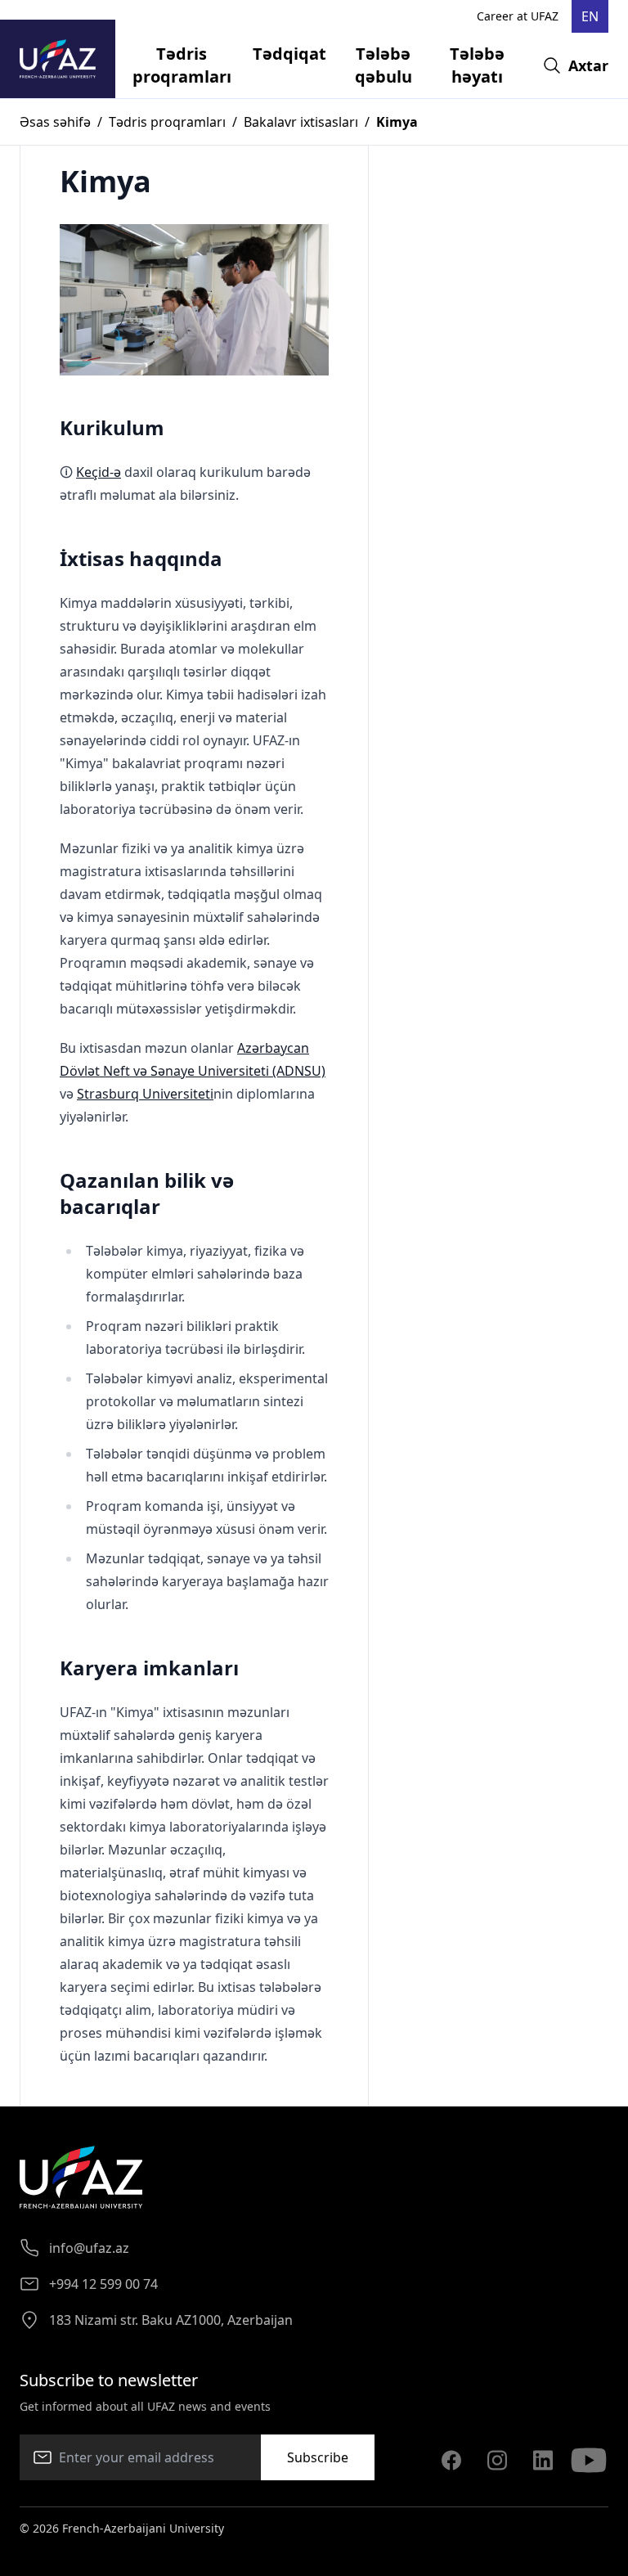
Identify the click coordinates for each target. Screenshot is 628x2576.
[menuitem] (182, 65)
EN (590, 16)
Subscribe (318, 2457)
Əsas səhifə (55, 122)
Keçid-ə (99, 472)
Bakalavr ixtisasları (301, 122)
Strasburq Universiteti (145, 1094)
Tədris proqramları (167, 122)
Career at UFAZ (518, 16)
